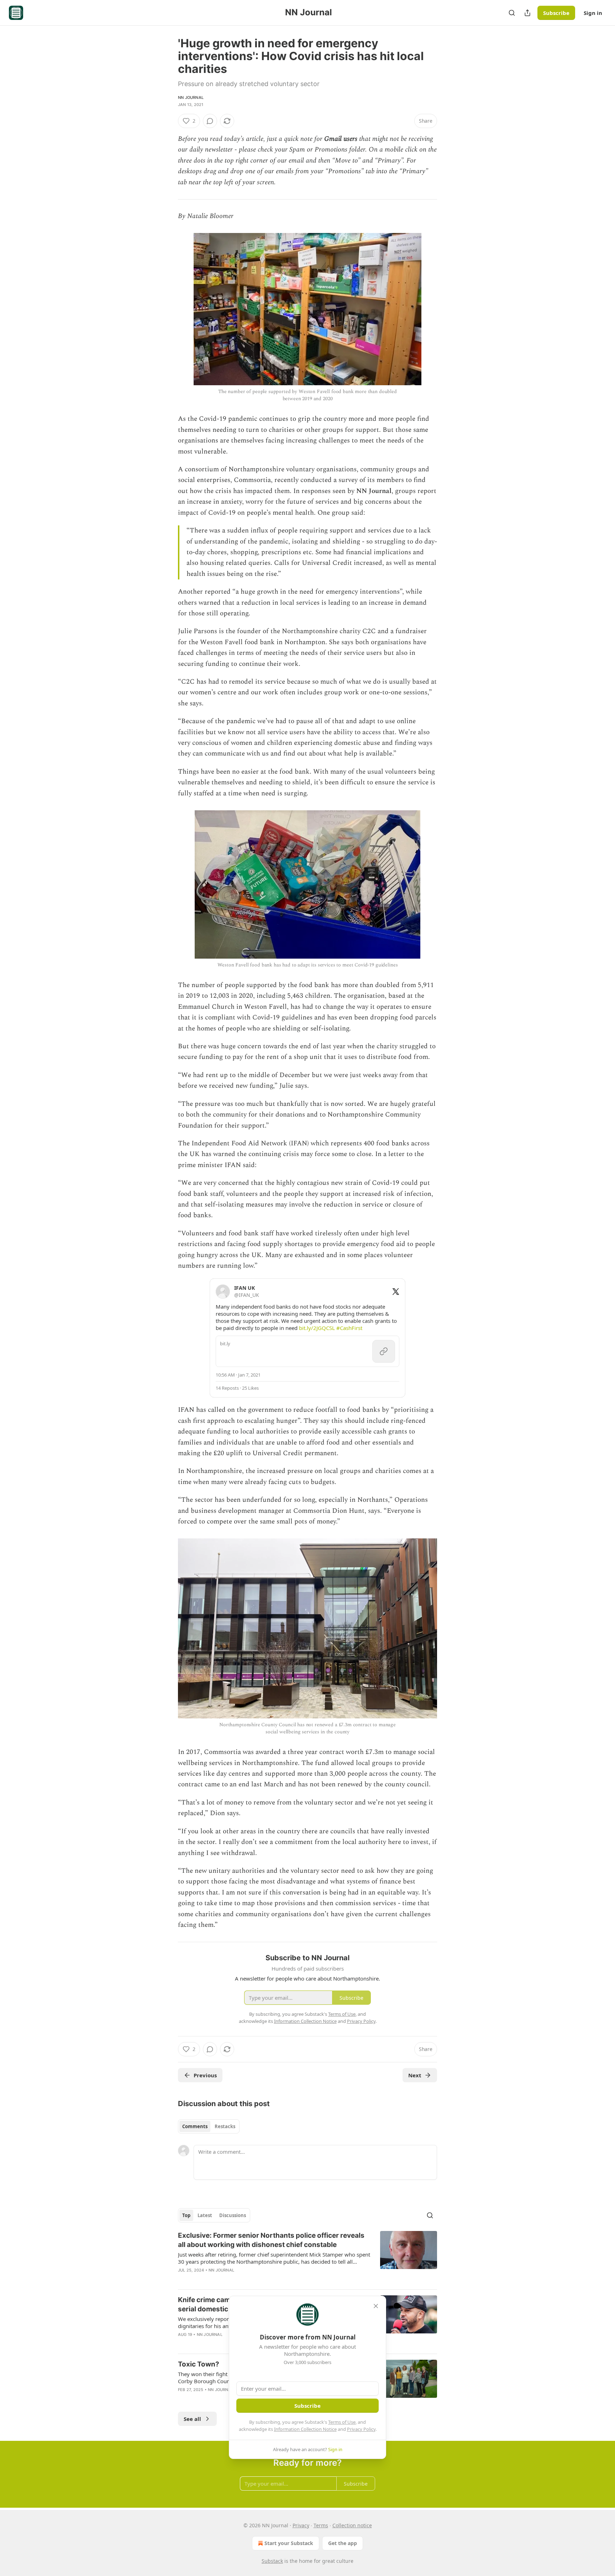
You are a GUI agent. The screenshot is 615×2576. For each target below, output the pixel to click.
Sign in (593, 13)
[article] (307, 2257)
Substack (272, 2561)
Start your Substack (289, 2543)
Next (415, 2075)
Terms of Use (342, 2422)
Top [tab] (186, 2215)
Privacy (301, 2525)
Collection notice (352, 2525)
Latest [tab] (205, 2215)
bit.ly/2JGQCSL (317, 1328)
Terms (321, 2525)
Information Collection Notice (305, 2429)
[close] (376, 2306)
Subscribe (556, 13)
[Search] (512, 13)
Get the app (343, 2543)
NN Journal (191, 97)
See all (192, 2419)
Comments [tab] (195, 2126)
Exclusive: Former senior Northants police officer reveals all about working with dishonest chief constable (271, 2240)
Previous (205, 2075)
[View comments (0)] (210, 121)
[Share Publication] (527, 13)
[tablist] (209, 2126)
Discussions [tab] (233, 2215)
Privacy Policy (361, 2429)
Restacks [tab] (225, 2126)
